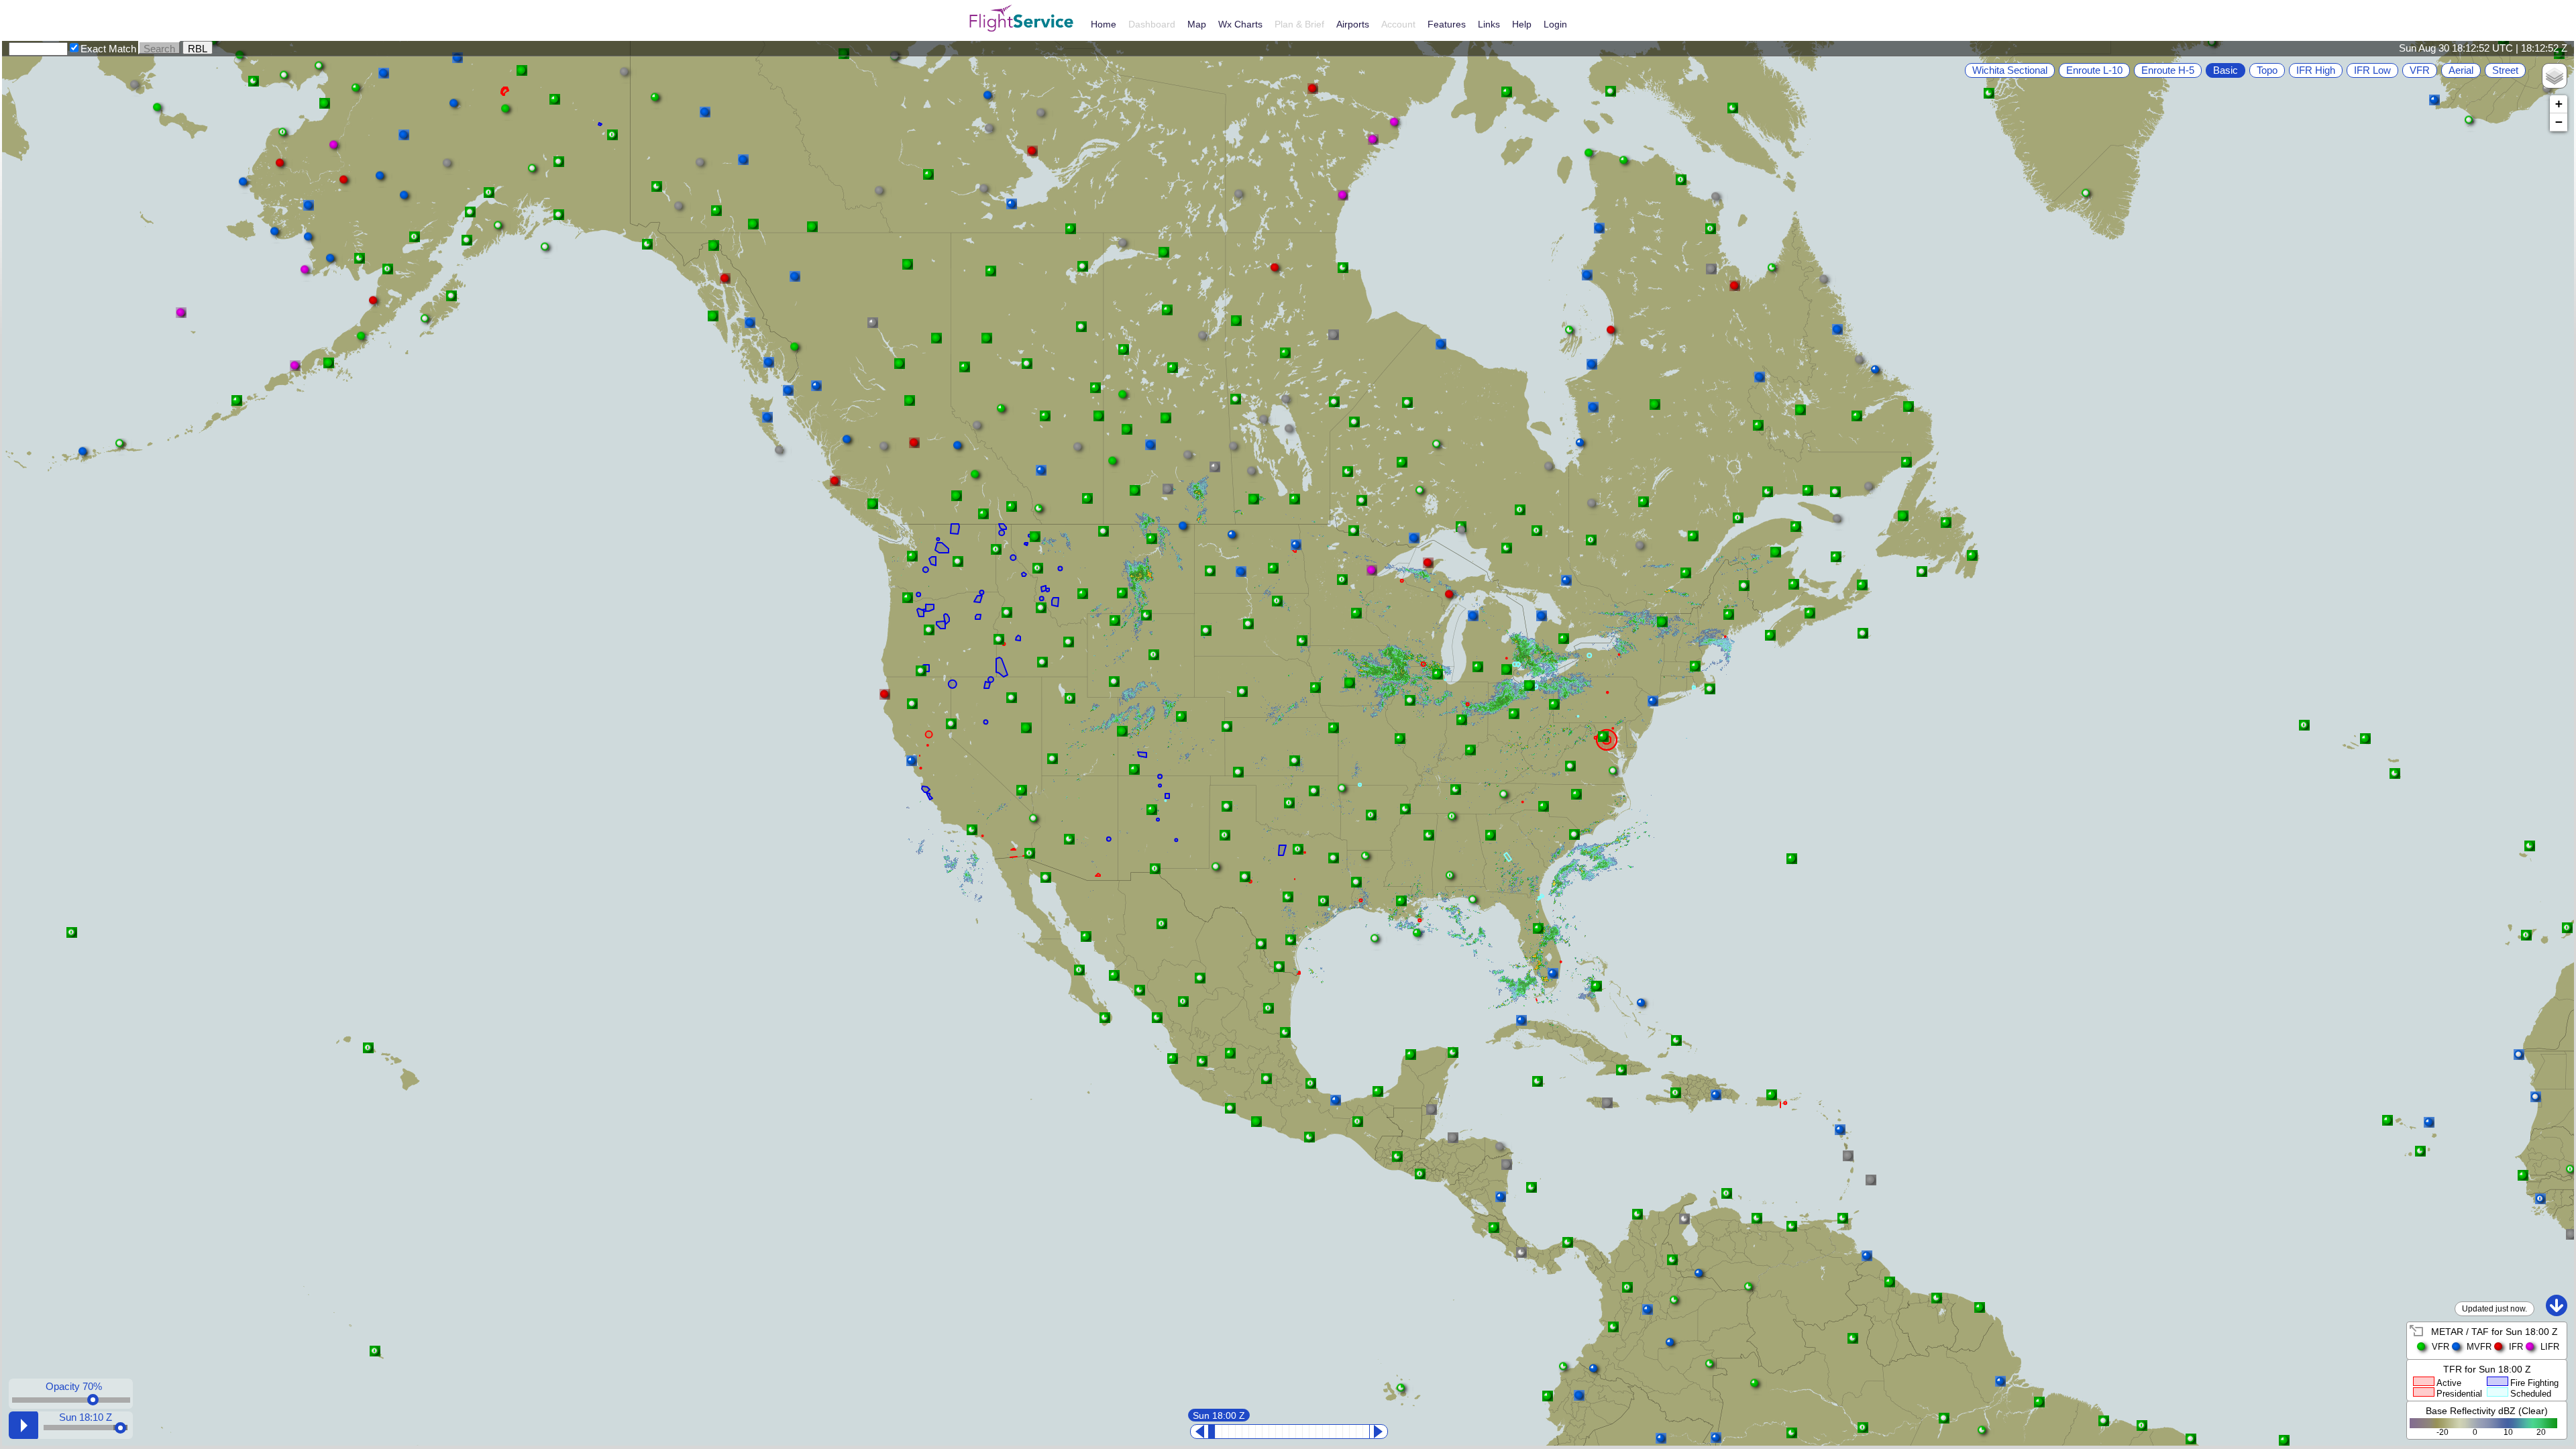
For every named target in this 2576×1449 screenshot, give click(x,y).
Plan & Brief (1299, 24)
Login (1555, 24)
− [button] (2559, 122)
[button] (451, 166)
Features (1447, 24)
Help (1522, 24)
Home (1104, 24)
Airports (1353, 24)
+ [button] (2559, 104)
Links (1489, 24)
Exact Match (108, 49)
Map (1197, 24)
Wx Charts (1240, 24)
